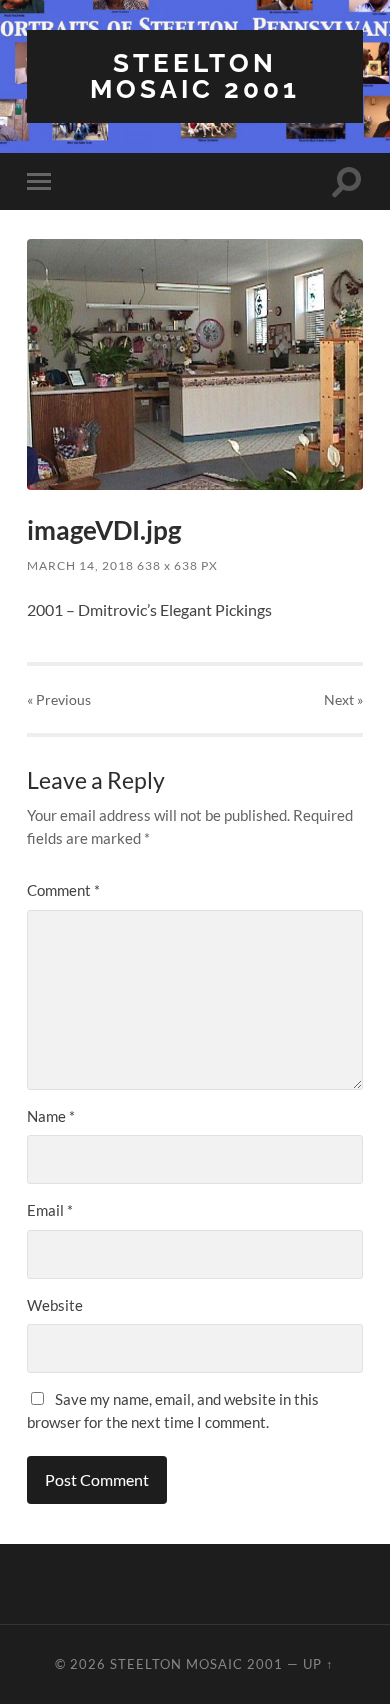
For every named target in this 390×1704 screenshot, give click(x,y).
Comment (63, 890)
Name (51, 1116)
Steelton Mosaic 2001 (195, 75)
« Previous (59, 699)
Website (55, 1305)
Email (50, 1210)
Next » (343, 699)
